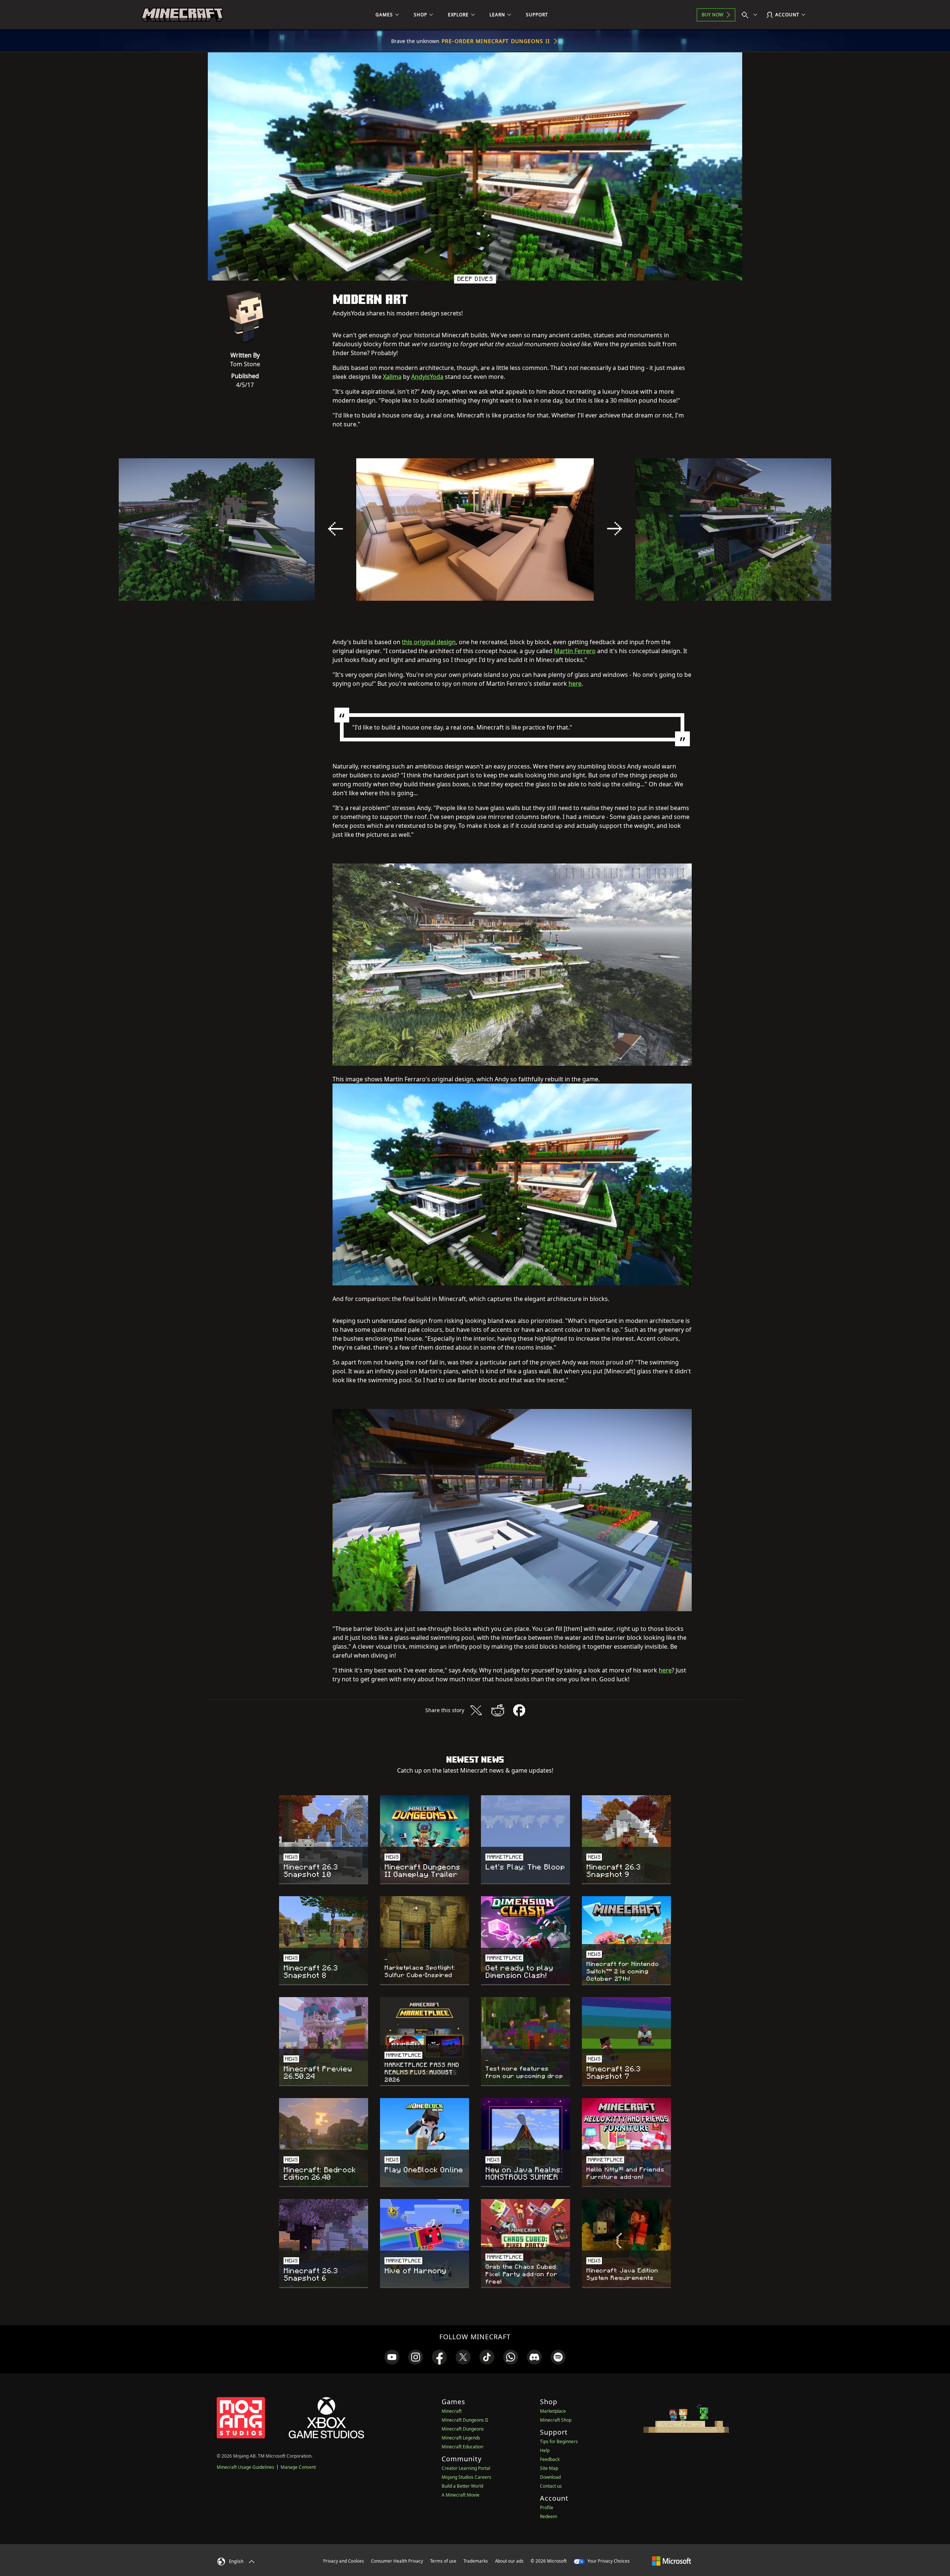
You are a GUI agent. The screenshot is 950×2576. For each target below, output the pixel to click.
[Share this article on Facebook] (519, 1710)
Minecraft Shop (556, 2420)
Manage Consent (298, 2467)
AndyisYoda (427, 377)
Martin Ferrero (575, 651)
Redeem (548, 2516)
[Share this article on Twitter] (476, 1710)
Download (550, 2477)
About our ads (509, 2561)
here (575, 684)
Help (545, 2450)
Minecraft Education (462, 2447)
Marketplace (553, 2411)
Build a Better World (462, 2486)
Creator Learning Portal (466, 2468)
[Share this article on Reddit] (498, 1710)
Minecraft (452, 2411)
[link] (392, 2357)
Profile (547, 2508)
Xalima (392, 377)
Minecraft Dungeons (463, 2429)
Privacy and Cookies (344, 2561)
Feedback (550, 2459)
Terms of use (443, 2561)
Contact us (551, 2486)
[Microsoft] (671, 2561)
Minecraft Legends (461, 2438)
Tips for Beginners (559, 2441)
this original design (429, 642)
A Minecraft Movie (461, 2495)
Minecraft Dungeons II (465, 2420)
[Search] (751, 15)
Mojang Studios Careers (466, 2477)
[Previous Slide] (335, 529)
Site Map (549, 2468)
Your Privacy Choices (608, 2561)
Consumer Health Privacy (397, 2561)
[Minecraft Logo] (182, 15)
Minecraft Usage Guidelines (245, 2467)
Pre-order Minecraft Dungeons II (496, 41)
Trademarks (476, 2561)
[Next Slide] (615, 529)
